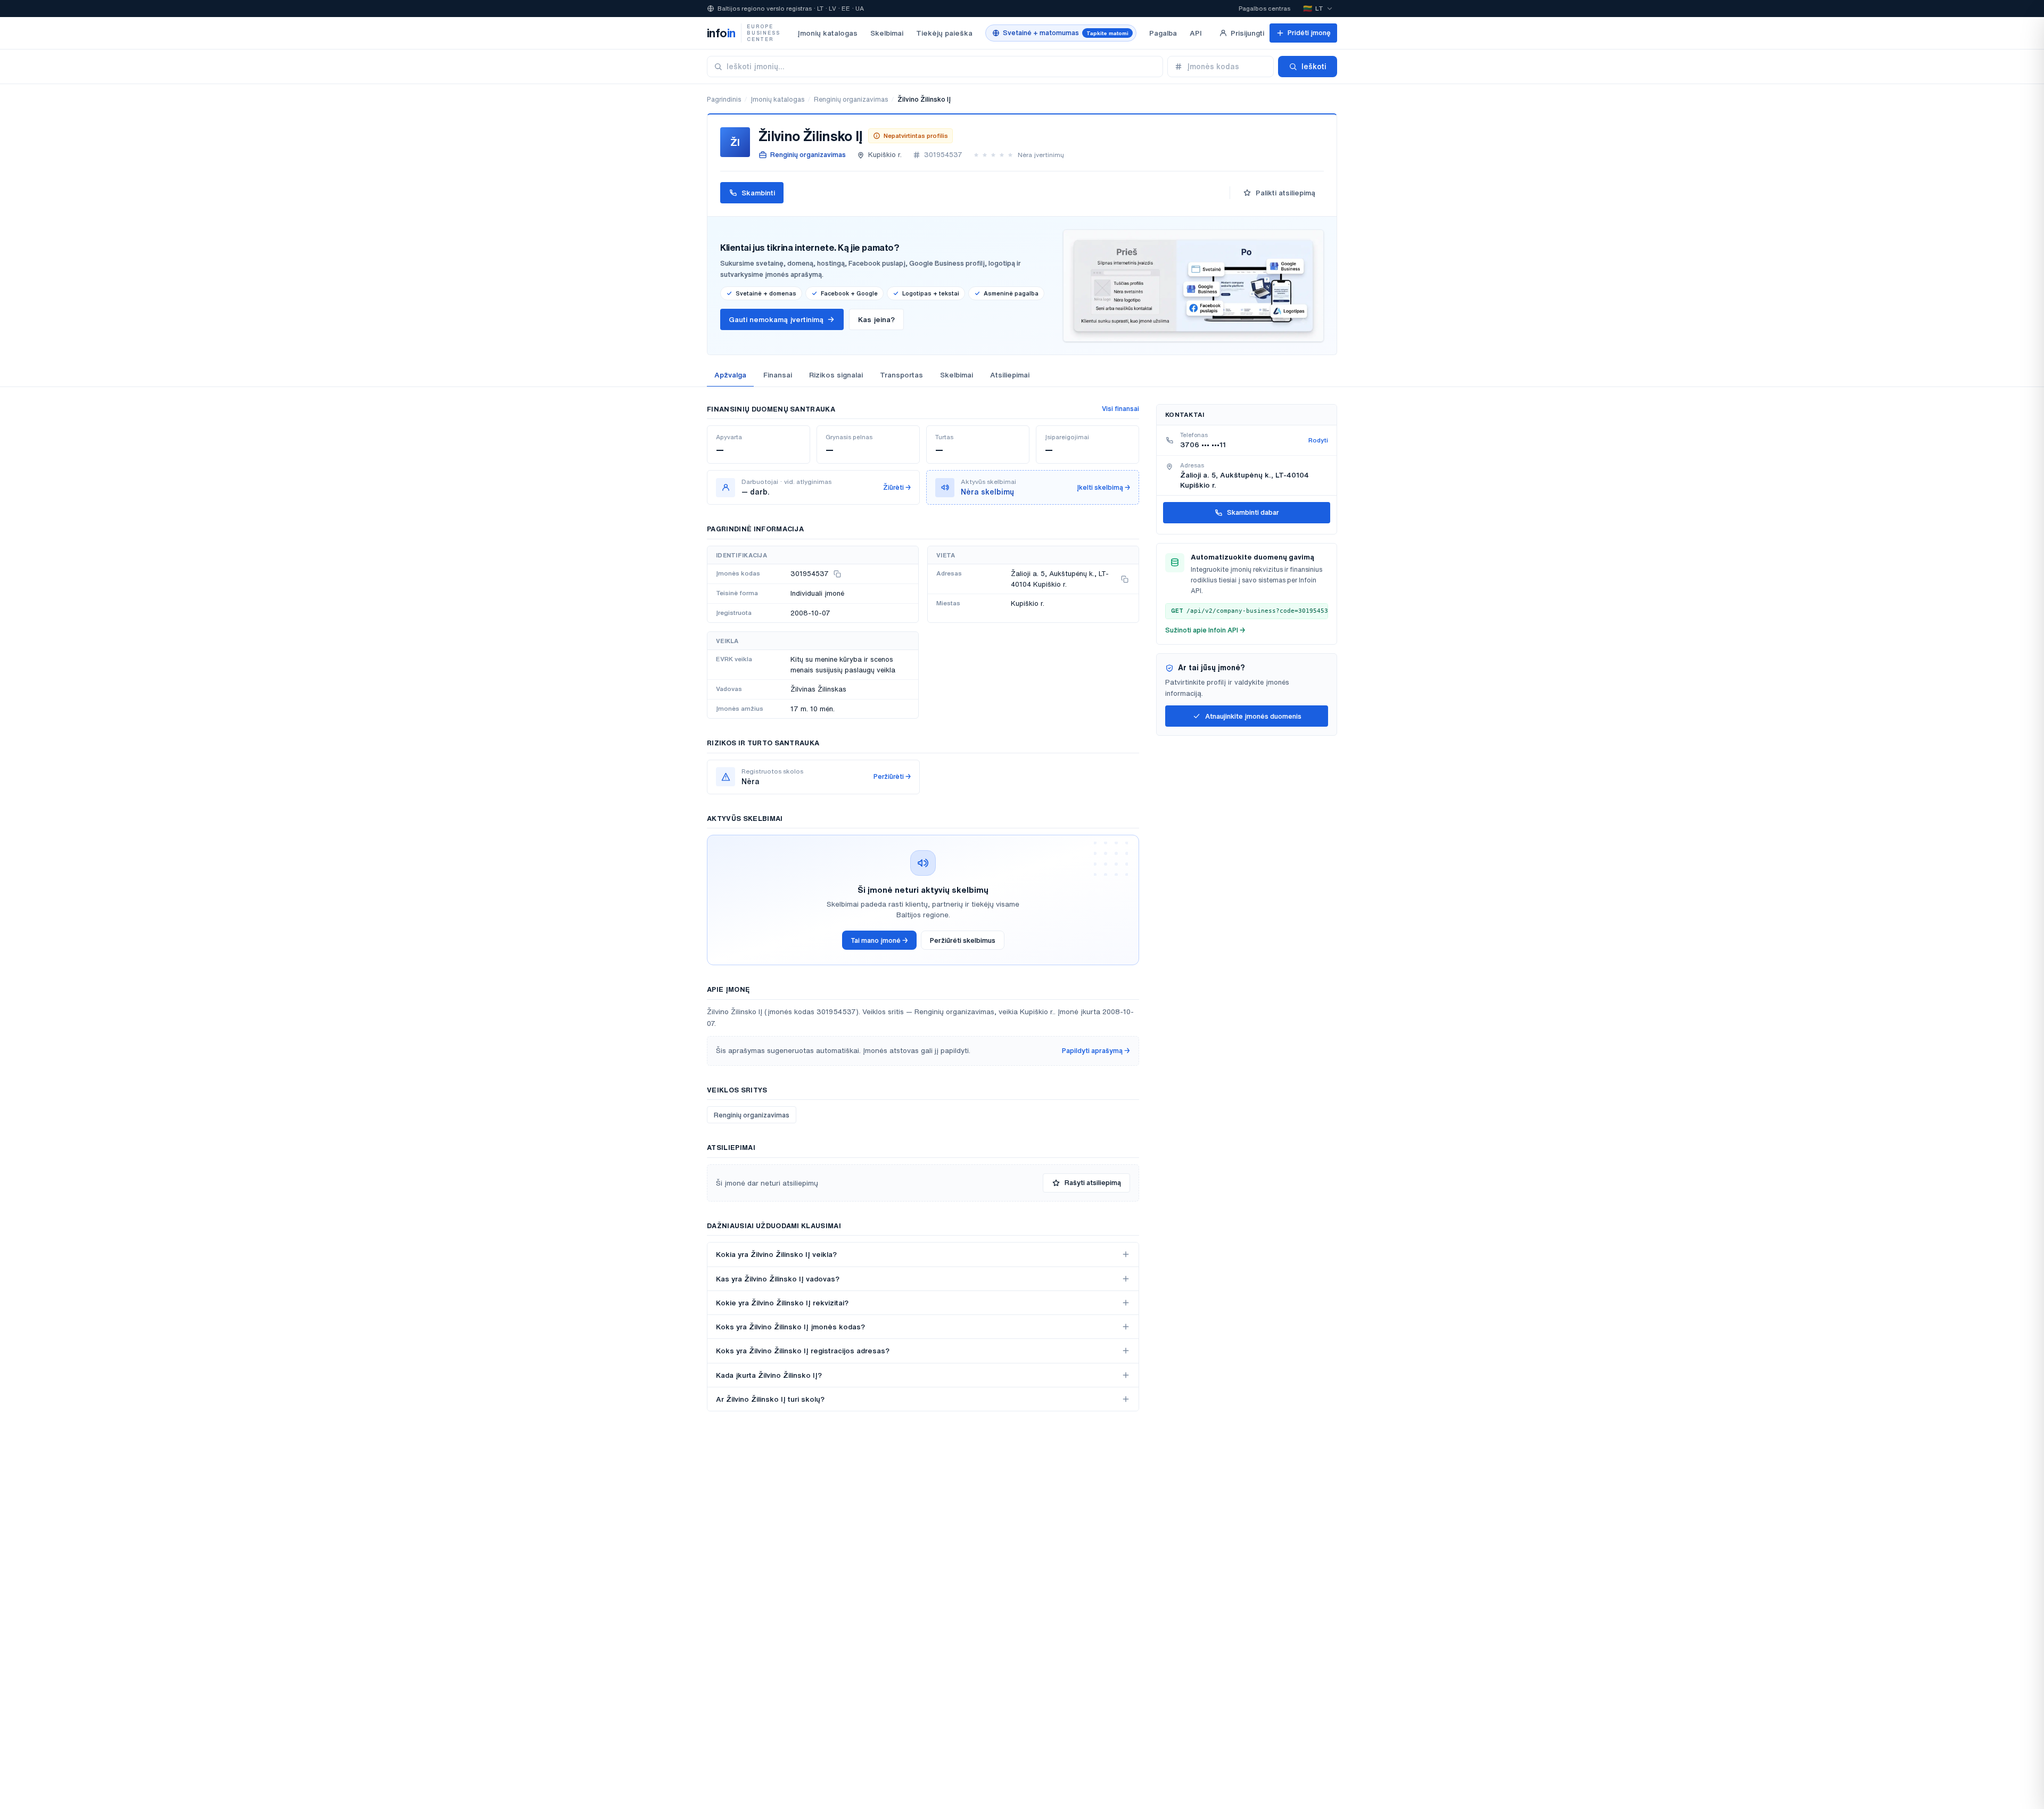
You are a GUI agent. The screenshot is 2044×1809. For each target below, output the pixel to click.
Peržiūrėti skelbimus (963, 940)
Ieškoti (1314, 67)
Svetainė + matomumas (1066, 33)
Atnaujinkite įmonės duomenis (1253, 716)
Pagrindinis (724, 99)
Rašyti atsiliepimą (1093, 1183)
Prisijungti (1247, 33)
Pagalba (1163, 33)
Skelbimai (887, 33)
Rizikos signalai (836, 375)
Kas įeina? (876, 319)
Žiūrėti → (897, 487)
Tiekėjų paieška (944, 33)
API (1196, 33)
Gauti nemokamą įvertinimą (776, 319)
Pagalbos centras (1264, 8)
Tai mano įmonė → (879, 940)
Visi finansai (1120, 409)
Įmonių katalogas (827, 33)
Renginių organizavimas (851, 99)
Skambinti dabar (1253, 512)
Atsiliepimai (1010, 375)
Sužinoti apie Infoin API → (1205, 630)
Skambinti (758, 193)
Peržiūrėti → (892, 776)
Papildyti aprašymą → (1096, 1051)
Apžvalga (730, 375)
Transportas (901, 375)
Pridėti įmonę (1309, 33)
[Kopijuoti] (837, 574)
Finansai (778, 375)
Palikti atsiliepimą (1285, 193)
